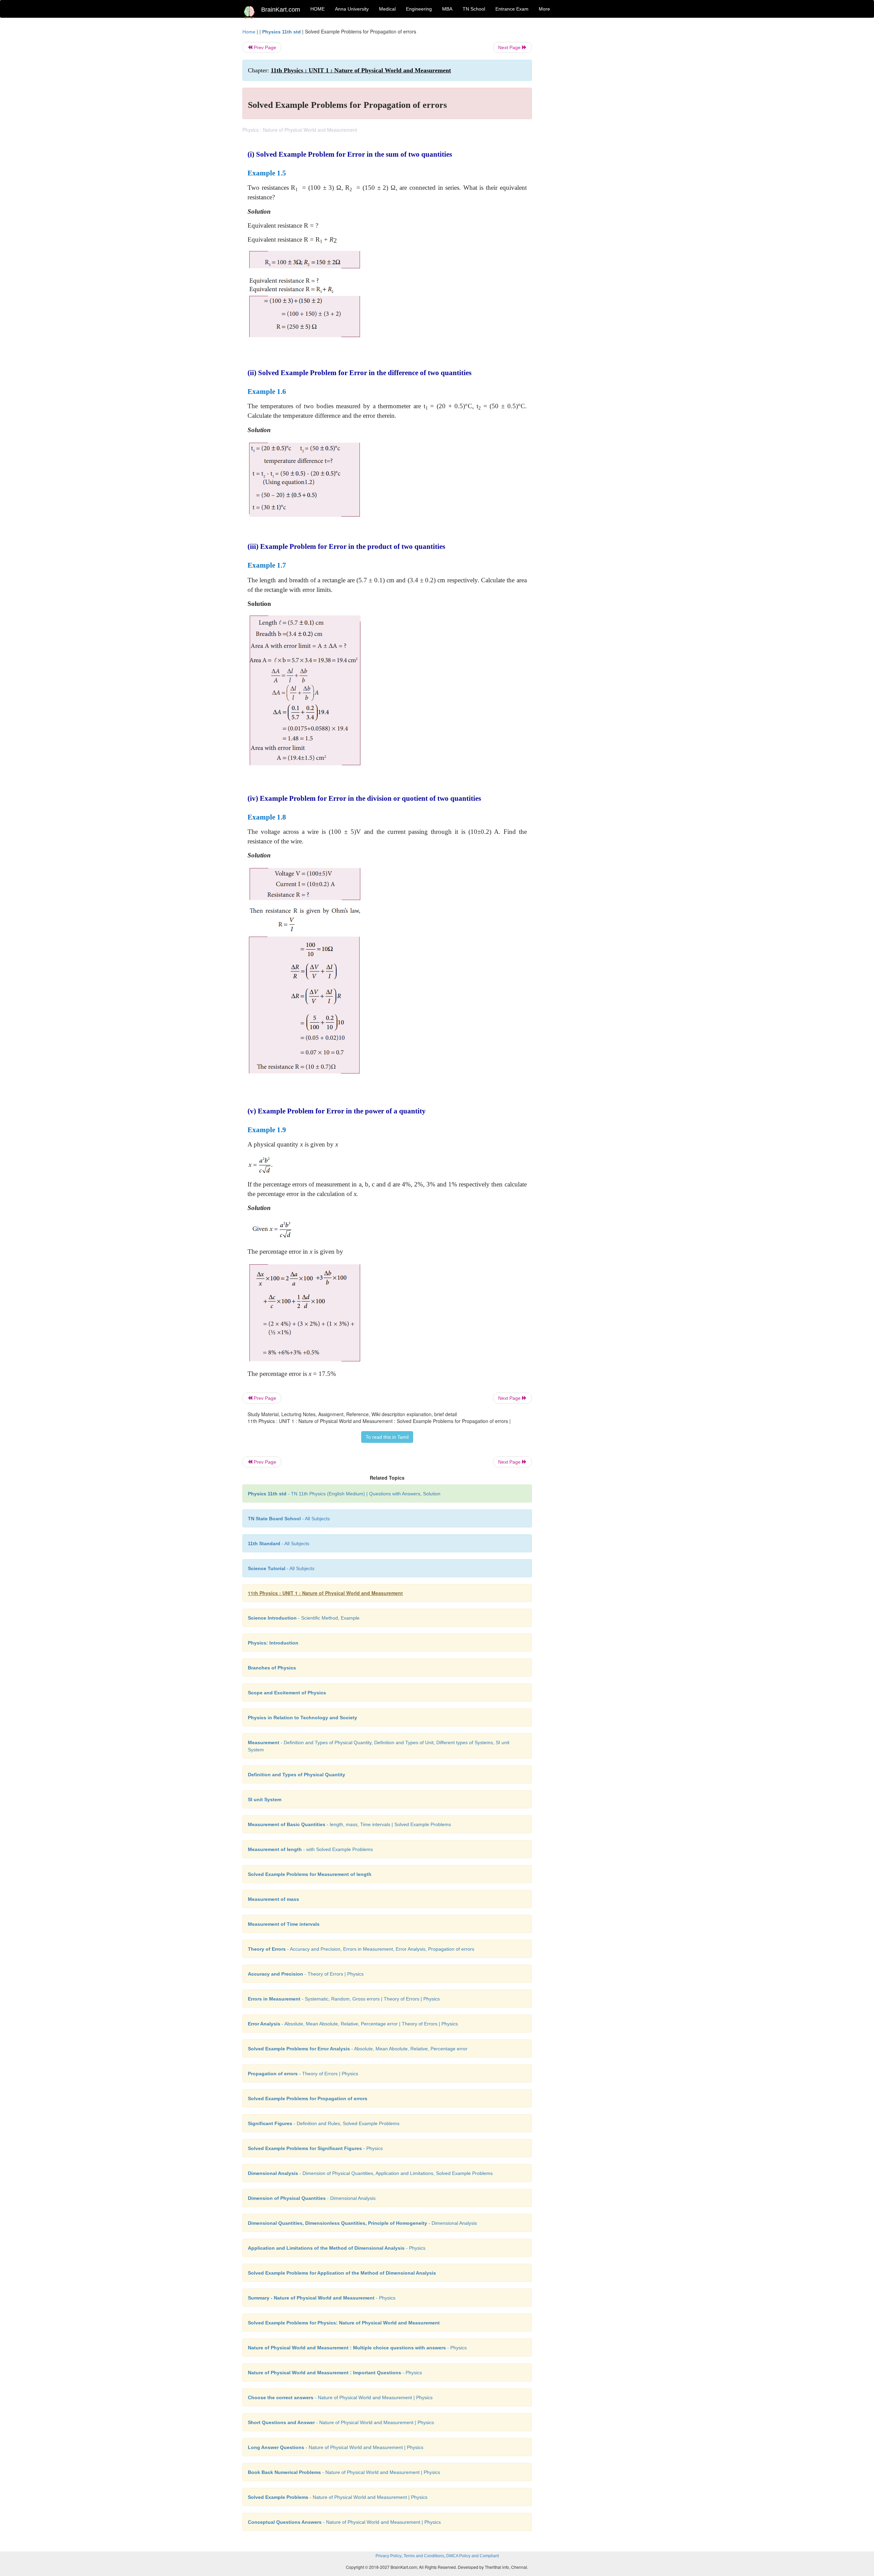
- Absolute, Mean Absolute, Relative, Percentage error (358, 2049)
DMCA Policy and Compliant (473, 2556)
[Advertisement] (587, 130)
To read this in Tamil (387, 1437)
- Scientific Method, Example (304, 1618)
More (544, 9)
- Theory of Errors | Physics (306, 1974)
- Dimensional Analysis (312, 2198)
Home (249, 32)
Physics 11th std (281, 32)
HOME (318, 9)
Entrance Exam (512, 9)
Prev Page (264, 47)
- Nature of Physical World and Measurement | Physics (340, 2397)
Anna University (352, 9)
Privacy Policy (389, 2556)
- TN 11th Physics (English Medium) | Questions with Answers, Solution (344, 1494)
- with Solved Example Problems (310, 1849)
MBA (447, 9)
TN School (474, 9)
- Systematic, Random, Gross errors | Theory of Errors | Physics (344, 1999)
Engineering (419, 9)
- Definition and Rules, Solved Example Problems (324, 2123)
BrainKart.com (281, 10)
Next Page (510, 47)
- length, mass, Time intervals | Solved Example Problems (349, 1824)
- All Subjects (289, 1519)
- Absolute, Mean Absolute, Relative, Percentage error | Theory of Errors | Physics (353, 2024)
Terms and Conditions (424, 2556)
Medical (387, 9)
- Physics (315, 2148)
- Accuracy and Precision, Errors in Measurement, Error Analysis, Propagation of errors (361, 1949)
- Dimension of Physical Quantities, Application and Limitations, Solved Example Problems (370, 2173)
